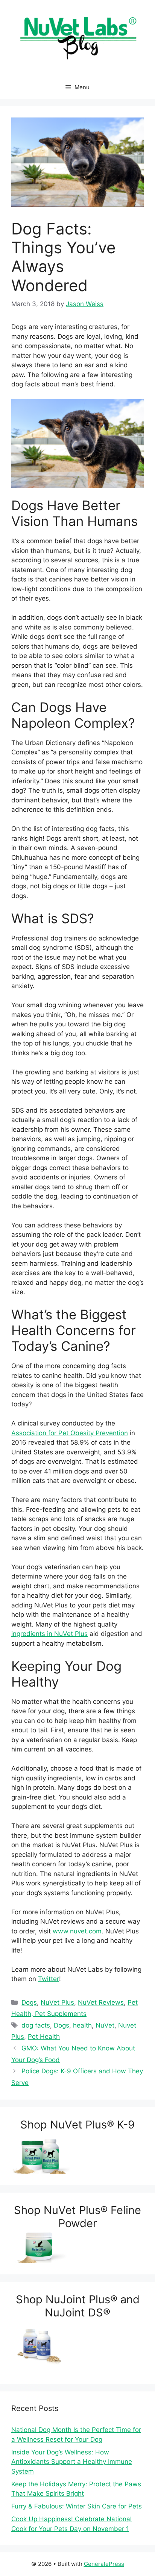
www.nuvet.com (77, 1931)
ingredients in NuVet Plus (49, 1634)
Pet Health (44, 2037)
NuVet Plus (57, 2002)
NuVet (105, 2025)
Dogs (29, 2002)
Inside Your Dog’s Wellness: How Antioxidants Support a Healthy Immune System (72, 2462)
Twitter (49, 1979)
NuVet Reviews (101, 2002)
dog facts (36, 2025)
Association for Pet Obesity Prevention (70, 1433)
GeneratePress (104, 2564)
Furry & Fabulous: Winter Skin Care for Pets (77, 2506)
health (82, 2025)
